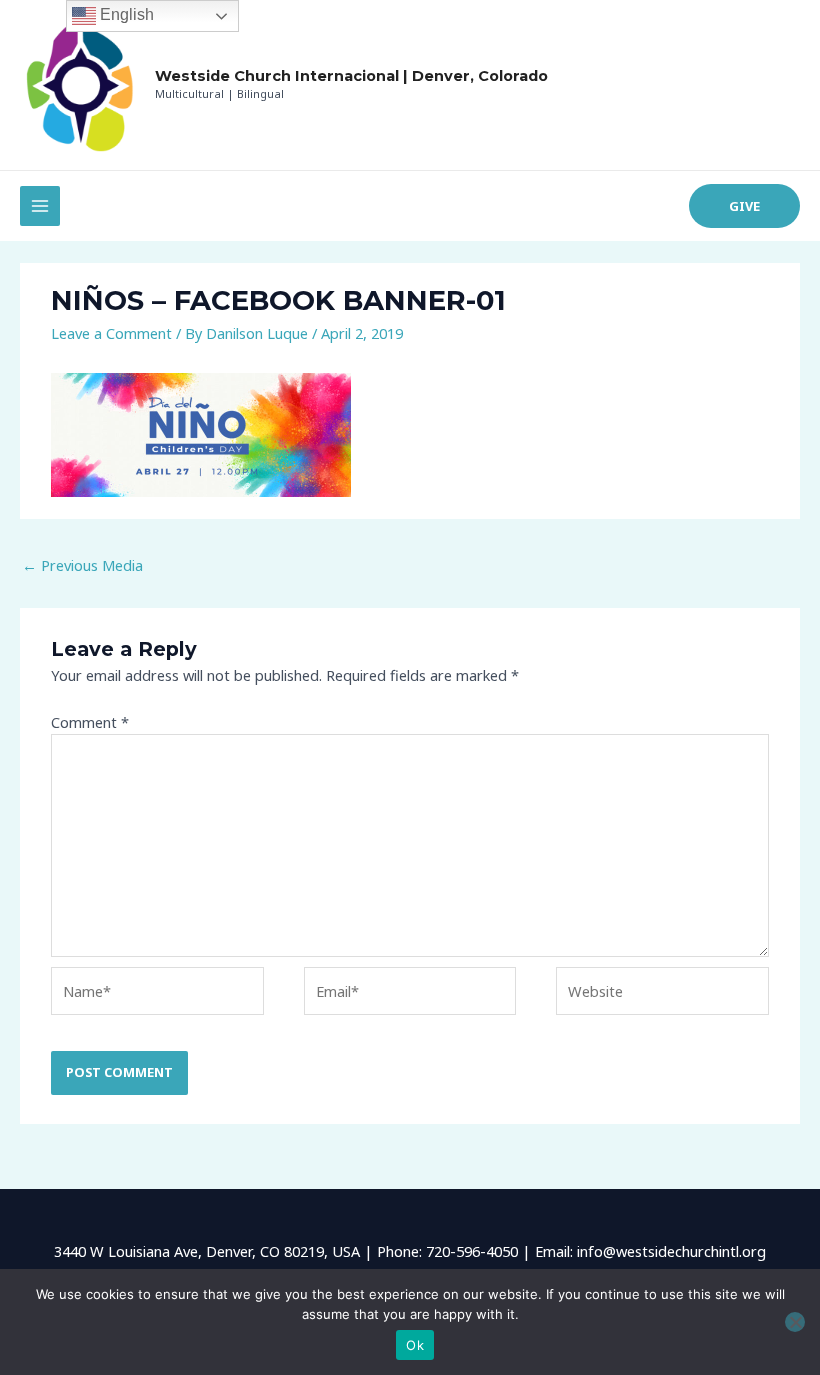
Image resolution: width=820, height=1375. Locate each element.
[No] (795, 1322)
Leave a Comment (111, 333)
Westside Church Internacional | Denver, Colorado (351, 76)
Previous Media (82, 565)
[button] (744, 206)
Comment (90, 722)
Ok (415, 1345)
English (125, 14)
